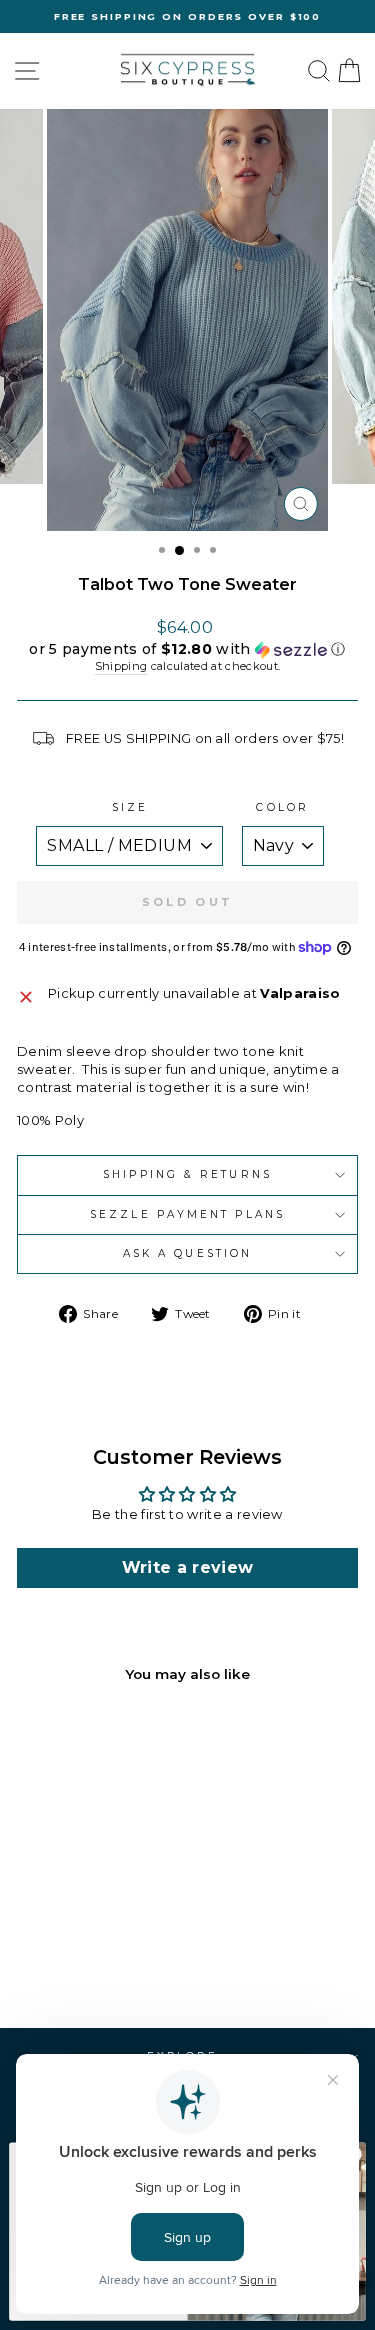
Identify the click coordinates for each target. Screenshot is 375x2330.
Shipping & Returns (187, 1174)
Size (130, 807)
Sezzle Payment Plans (187, 1214)
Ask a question (187, 1253)
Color (282, 807)
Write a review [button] (188, 1567)
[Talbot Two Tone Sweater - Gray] (81, 1959)
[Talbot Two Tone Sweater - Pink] (104, 1959)
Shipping (121, 666)
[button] (187, 649)
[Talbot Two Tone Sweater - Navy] (58, 1959)
